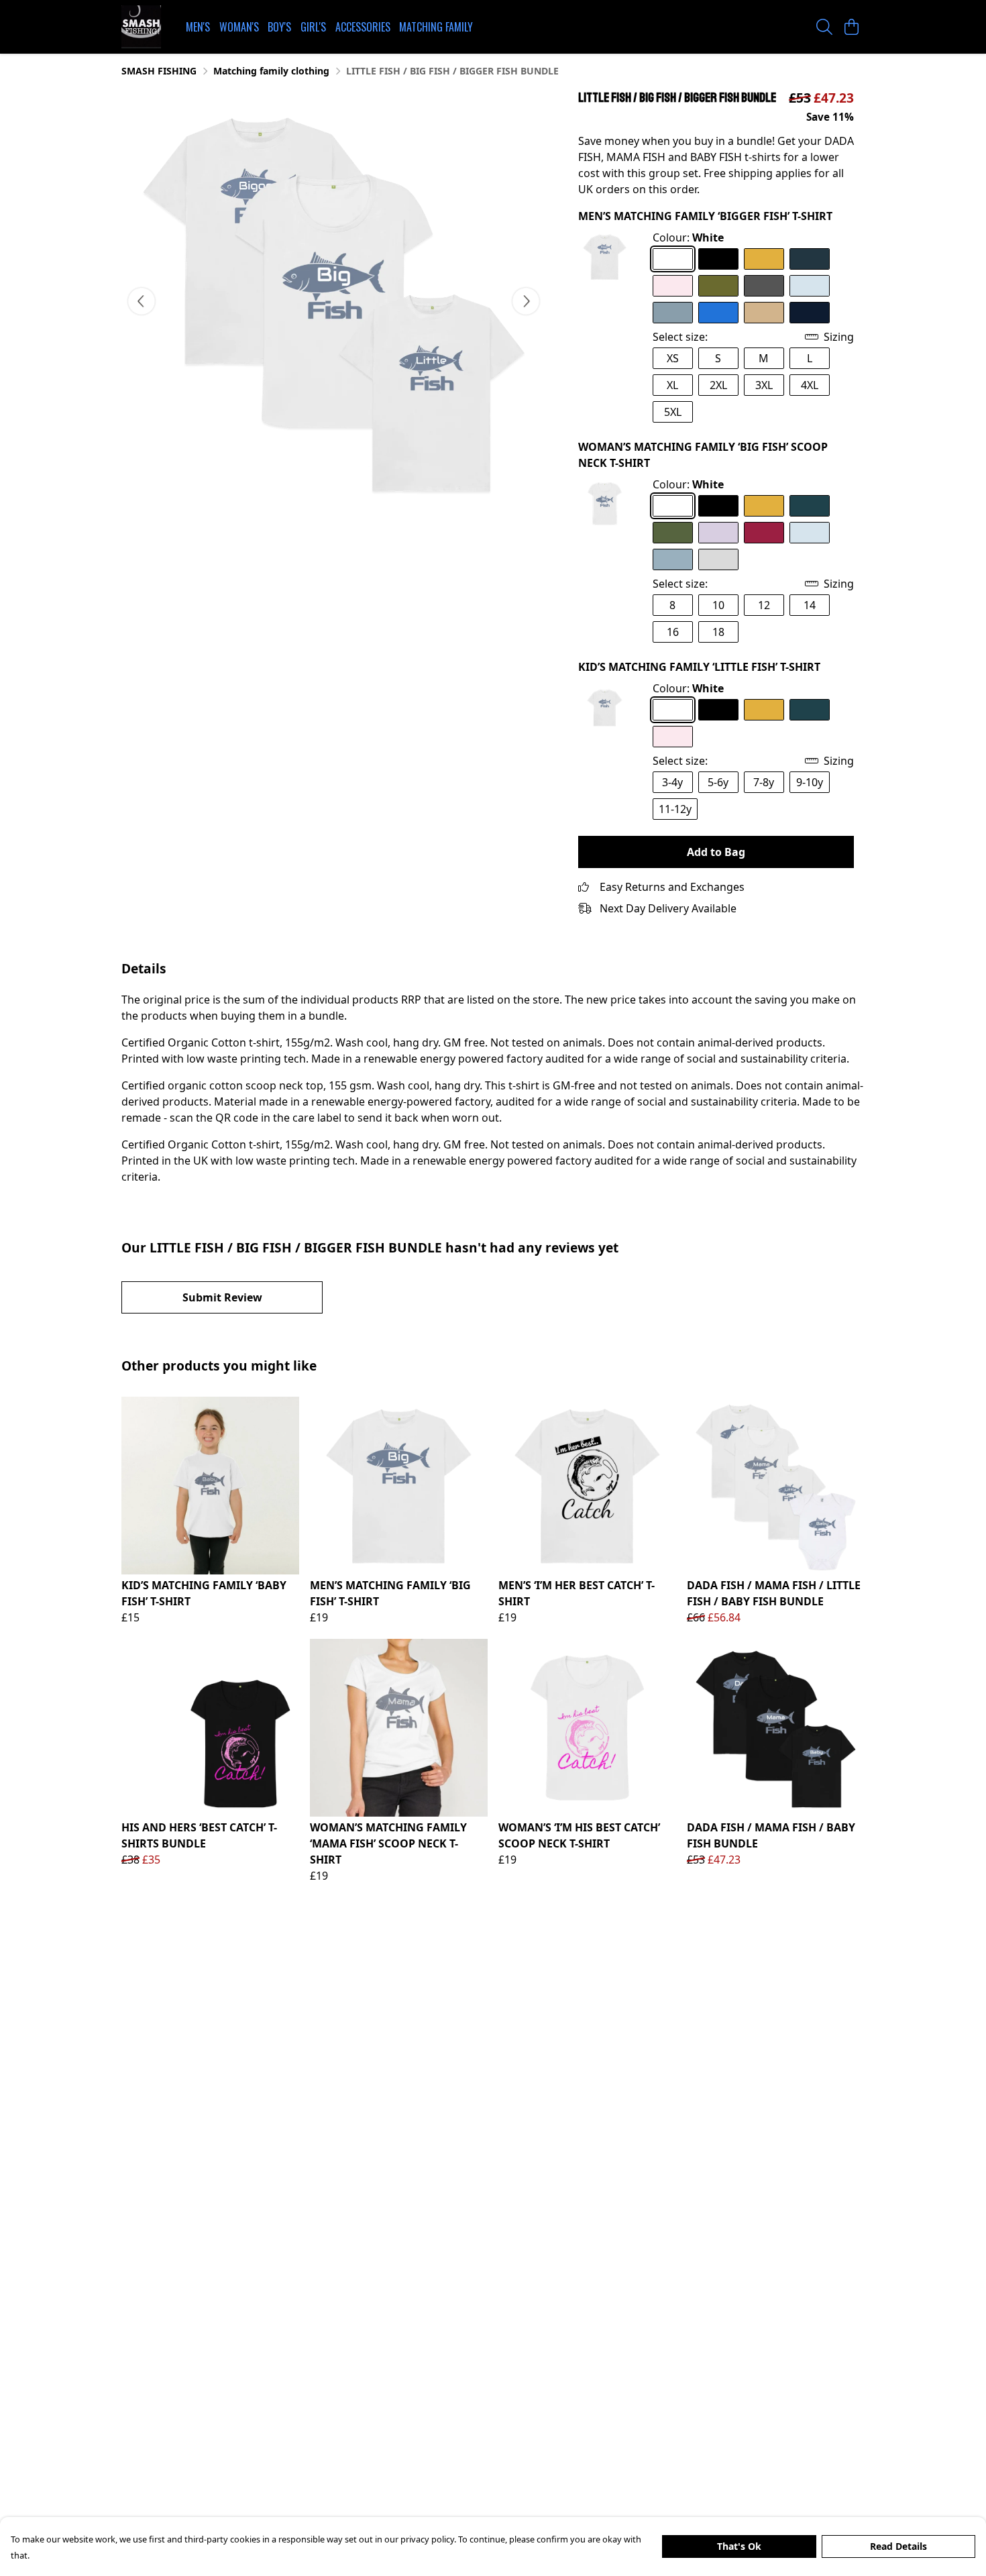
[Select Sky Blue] (810, 286)
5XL (673, 412)
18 (718, 632)
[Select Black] (718, 259)
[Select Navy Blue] (810, 313)
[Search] (824, 27)
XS (673, 358)
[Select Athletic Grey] (718, 559)
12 (764, 605)
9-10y (810, 782)
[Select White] (673, 259)
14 (810, 605)
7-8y (764, 782)
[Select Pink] (673, 286)
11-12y (675, 809)
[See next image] (526, 301)
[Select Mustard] (764, 259)
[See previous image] (142, 301)
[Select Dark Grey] (764, 286)
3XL (764, 385)
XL (672, 385)
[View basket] (851, 27)
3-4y (672, 782)
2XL (718, 385)
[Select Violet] (718, 533)
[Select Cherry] (764, 533)
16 (673, 632)
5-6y (718, 782)
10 (718, 605)
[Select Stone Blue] (673, 313)
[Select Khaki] (673, 533)
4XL (810, 385)
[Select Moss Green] (718, 286)
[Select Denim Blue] (810, 259)
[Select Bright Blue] (718, 313)
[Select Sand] (764, 313)
